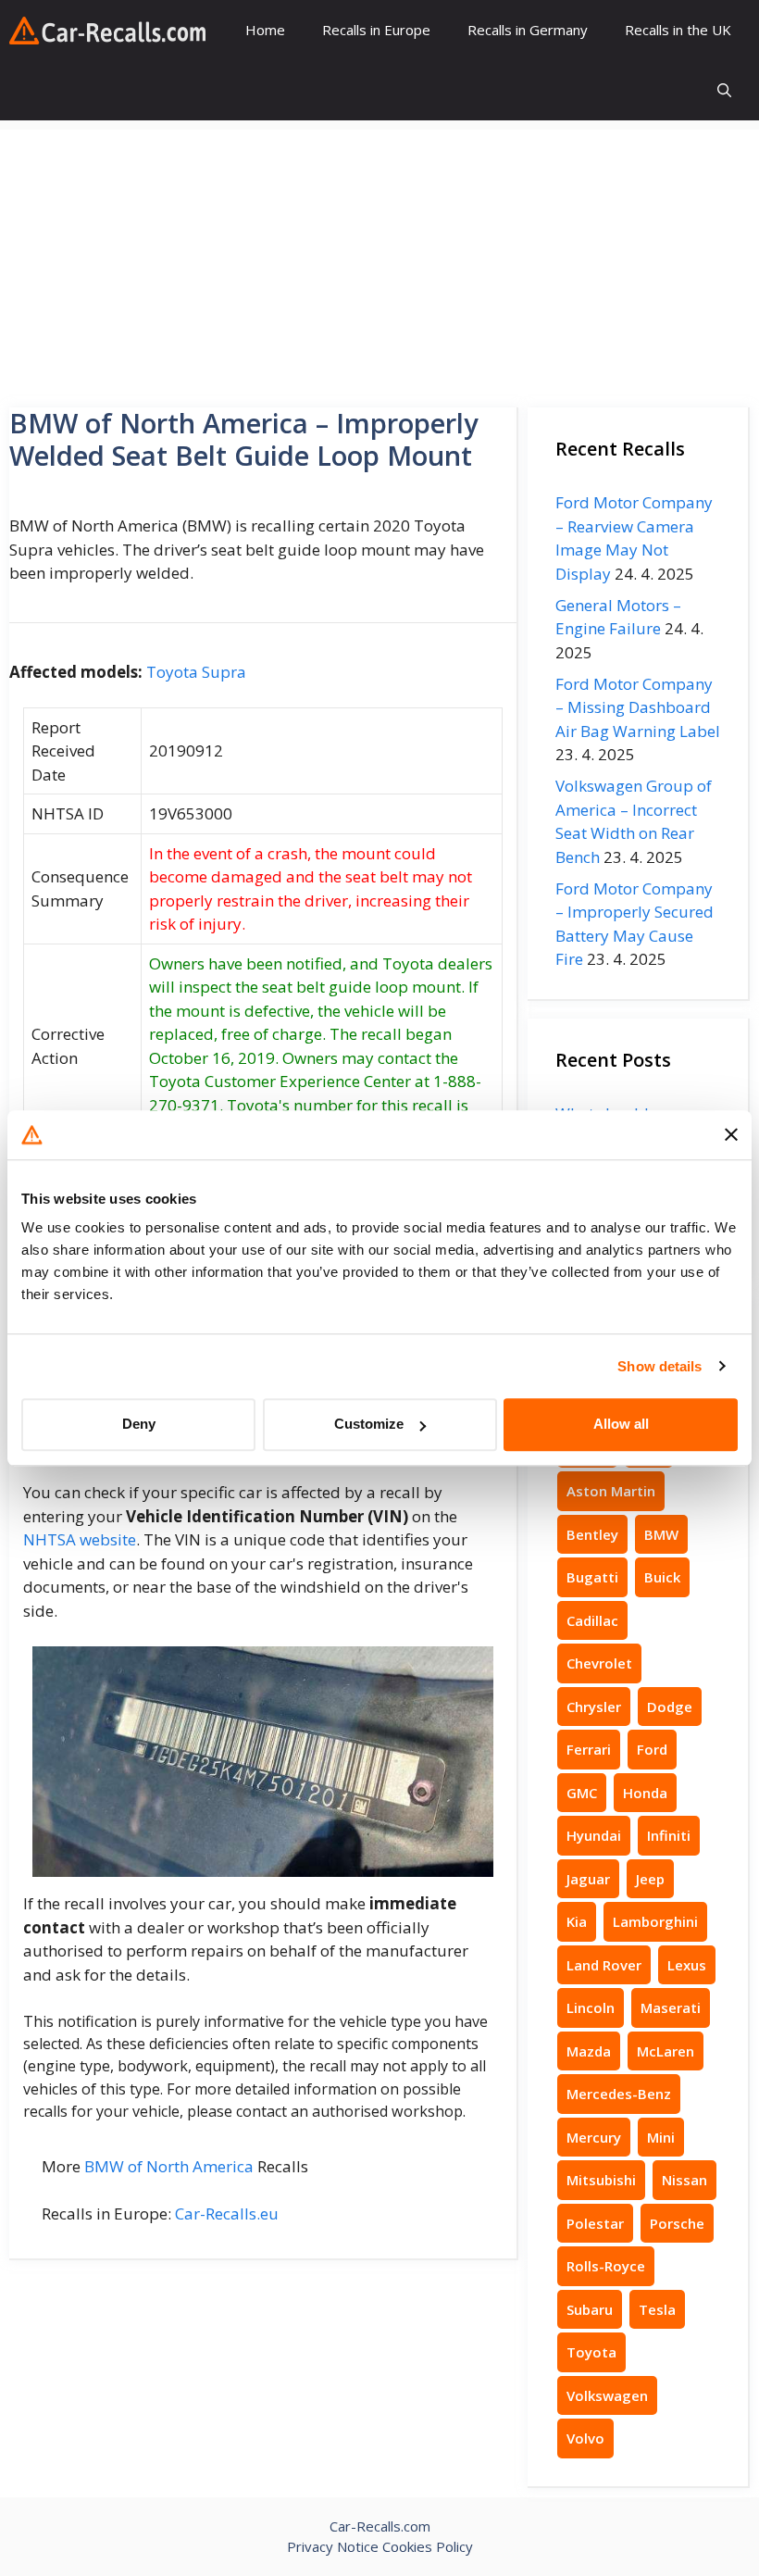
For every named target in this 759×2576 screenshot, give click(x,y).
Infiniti (669, 1835)
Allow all (621, 1424)
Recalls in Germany (528, 30)
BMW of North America (169, 2166)
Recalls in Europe (376, 30)
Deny (139, 1424)
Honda (645, 1793)
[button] (724, 90)
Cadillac (592, 1620)
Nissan (684, 2180)
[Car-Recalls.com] (107, 31)
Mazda (589, 2051)
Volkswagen (607, 2395)
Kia (577, 1921)
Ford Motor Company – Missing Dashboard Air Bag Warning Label (638, 707)
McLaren (666, 2051)
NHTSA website (80, 1539)
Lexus (687, 1965)
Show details (659, 1366)
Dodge (670, 1707)
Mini (661, 2137)
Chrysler (594, 1707)
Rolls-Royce (606, 2266)
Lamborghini (655, 1921)
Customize (369, 1424)
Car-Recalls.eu (227, 2213)
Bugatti (592, 1577)
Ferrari (589, 1749)
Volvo (585, 2438)
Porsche (677, 2223)
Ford (652, 1749)
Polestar (595, 2223)
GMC (582, 1793)
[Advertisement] (379, 259)
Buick (662, 1577)
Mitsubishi (601, 2180)
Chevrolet (599, 1663)
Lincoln (591, 2007)
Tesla (657, 2309)
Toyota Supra (196, 672)
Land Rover (604, 1965)
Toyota (591, 2352)
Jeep (650, 1879)
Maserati (671, 2007)
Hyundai (594, 1835)
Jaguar (588, 1879)
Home (265, 30)
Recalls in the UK (678, 30)
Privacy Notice (333, 2546)
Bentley (592, 1534)
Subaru (590, 2309)
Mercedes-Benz (619, 2094)
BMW (661, 1534)
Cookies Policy (428, 2546)
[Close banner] (731, 1135)
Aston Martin (611, 1491)
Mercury (594, 2137)
